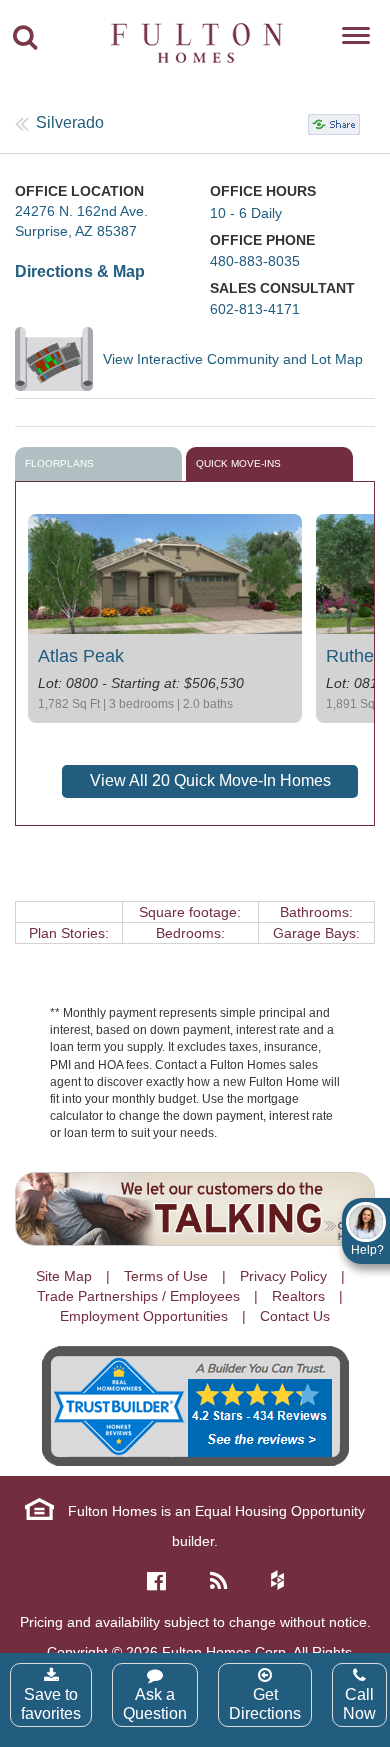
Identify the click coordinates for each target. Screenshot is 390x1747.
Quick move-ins (238, 463)
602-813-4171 (255, 309)
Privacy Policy (283, 1276)
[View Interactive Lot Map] (59, 359)
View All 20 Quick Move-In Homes (210, 780)
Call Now (359, 1704)
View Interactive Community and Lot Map (233, 359)
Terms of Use (166, 1276)
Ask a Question (155, 1704)
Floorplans (59, 463)
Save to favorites (51, 1704)
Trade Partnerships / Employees (138, 1296)
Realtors (298, 1296)
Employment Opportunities (144, 1316)
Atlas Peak (81, 656)
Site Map (64, 1276)
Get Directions (265, 1704)
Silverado (70, 122)
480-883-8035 (255, 261)
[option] (165, 618)
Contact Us (295, 1316)
